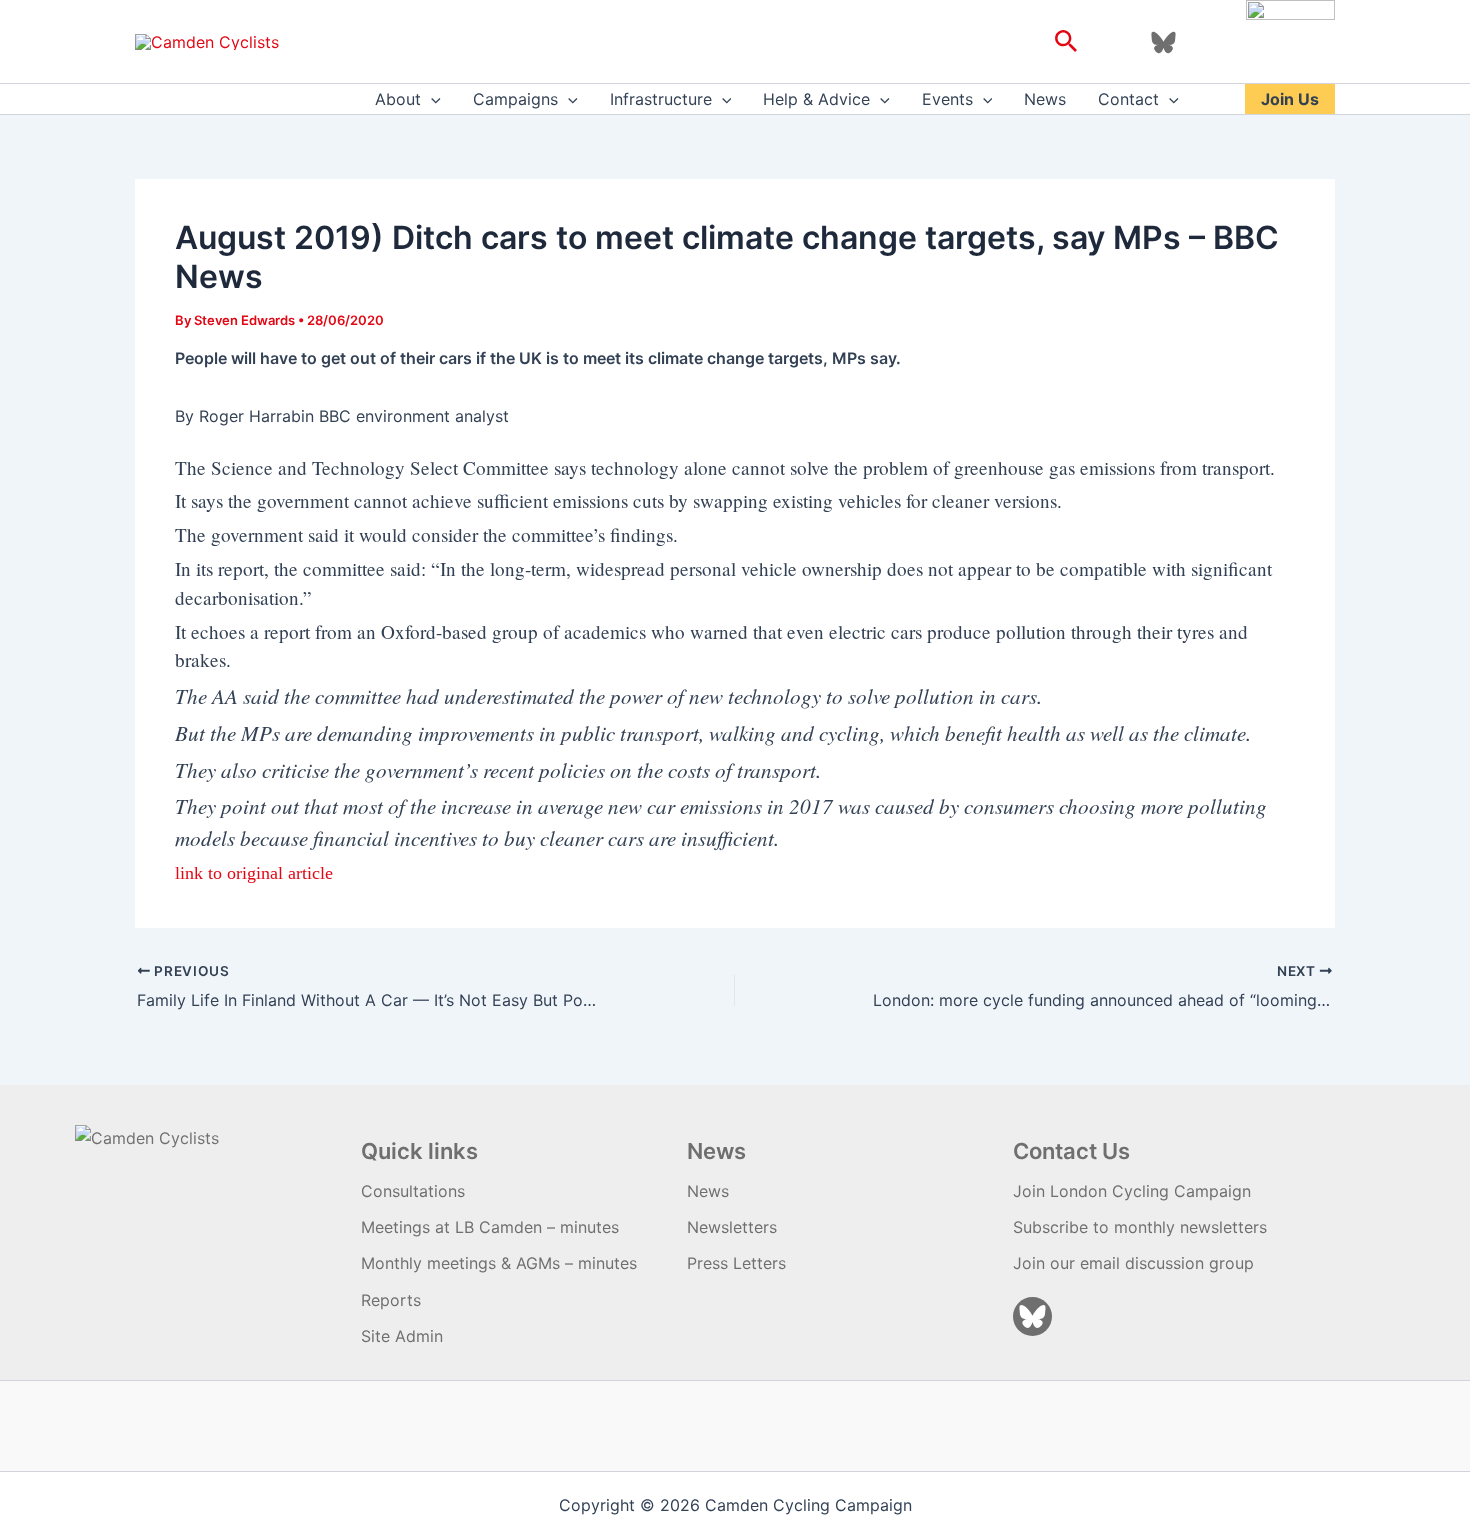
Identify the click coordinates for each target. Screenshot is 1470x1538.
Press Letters (736, 1263)
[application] (431, 99)
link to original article (254, 873)
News (1045, 99)
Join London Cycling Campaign (1132, 1191)
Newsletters (732, 1227)
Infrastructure (661, 99)
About (398, 99)
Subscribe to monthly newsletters (1140, 1227)
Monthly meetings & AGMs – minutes (499, 1263)
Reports (391, 1300)
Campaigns (515, 99)
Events (947, 99)
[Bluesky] (1163, 42)
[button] (1066, 42)
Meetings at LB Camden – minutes (490, 1227)
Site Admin (402, 1336)
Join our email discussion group (1133, 1263)
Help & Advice (816, 99)
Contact (1128, 99)
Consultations (413, 1191)
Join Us (1290, 99)
